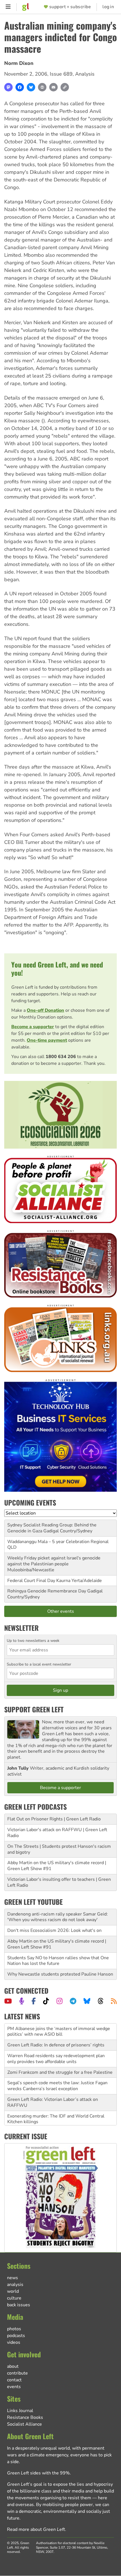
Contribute (17, 2373)
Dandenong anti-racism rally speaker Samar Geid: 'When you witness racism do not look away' (58, 1917)
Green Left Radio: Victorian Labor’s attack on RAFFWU (53, 2086)
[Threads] (101, 2001)
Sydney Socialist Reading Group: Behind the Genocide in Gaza (52, 1528)
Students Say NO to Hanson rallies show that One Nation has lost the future (58, 1961)
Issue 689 (61, 74)
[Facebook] (20, 87)
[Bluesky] (31, 87)
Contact (14, 2380)
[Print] (42, 87)
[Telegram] (73, 2001)
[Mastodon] (8, 87)
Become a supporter (33, 1027)
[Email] (53, 87)
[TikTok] (46, 2001)
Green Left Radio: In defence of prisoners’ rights (56, 2029)
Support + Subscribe (70, 7)
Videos (14, 2342)
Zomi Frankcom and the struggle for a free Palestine (60, 2056)
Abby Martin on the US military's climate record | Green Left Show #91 (57, 1866)
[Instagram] (60, 2001)
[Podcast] (22, 2001)
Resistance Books (25, 2417)
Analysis (85, 74)
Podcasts (16, 2336)
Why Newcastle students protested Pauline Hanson (60, 1974)
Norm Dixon (19, 63)
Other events (61, 1611)
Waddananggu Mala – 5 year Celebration (48, 1542)
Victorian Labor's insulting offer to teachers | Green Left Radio (59, 1882)
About (13, 2366)
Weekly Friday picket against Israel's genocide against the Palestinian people (54, 1561)
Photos (14, 2329)
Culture (14, 2298)
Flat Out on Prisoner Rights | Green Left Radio (54, 1819)
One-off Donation (45, 1010)
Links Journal (20, 2411)
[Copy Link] (65, 87)
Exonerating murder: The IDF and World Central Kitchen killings (56, 2102)
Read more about (36, 2529)
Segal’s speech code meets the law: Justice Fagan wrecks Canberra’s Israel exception (57, 2069)
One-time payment (47, 1040)
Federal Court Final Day (31, 1581)
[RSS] (114, 2001)
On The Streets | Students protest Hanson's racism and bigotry (59, 1849)
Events (14, 2387)
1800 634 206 (61, 1057)
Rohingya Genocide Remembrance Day (47, 1591)
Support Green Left (34, 1709)
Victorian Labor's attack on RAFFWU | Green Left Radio (57, 1833)
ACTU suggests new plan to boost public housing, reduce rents (58, 2119)
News (13, 2278)
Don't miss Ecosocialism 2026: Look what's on (54, 1930)
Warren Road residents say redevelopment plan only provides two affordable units (56, 2042)
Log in (108, 7)
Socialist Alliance (24, 2424)
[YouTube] (8, 2001)
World (13, 2291)
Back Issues (19, 2305)
